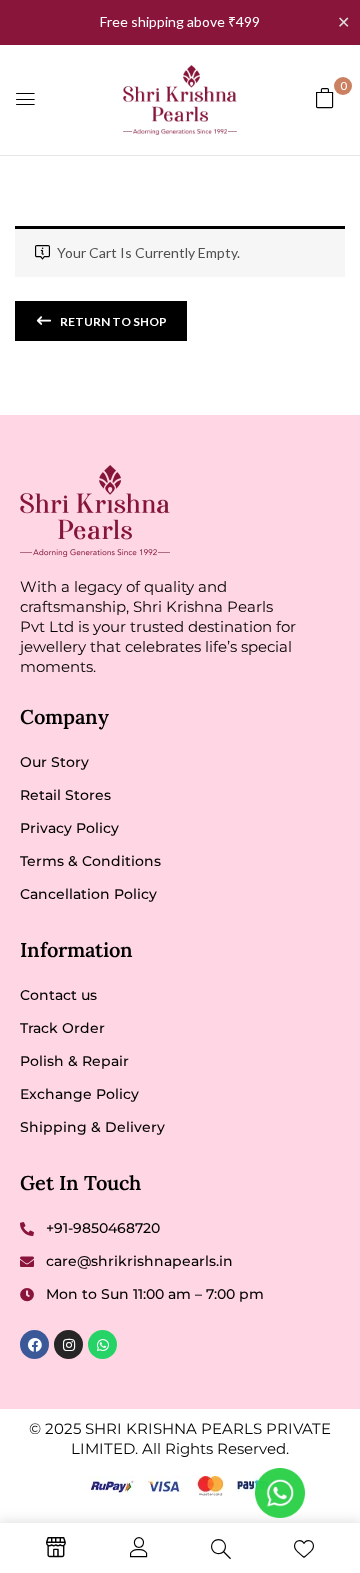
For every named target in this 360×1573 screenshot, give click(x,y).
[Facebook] (34, 1344)
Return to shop (112, 321)
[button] (325, 97)
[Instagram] (68, 1344)
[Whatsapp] (102, 1344)
